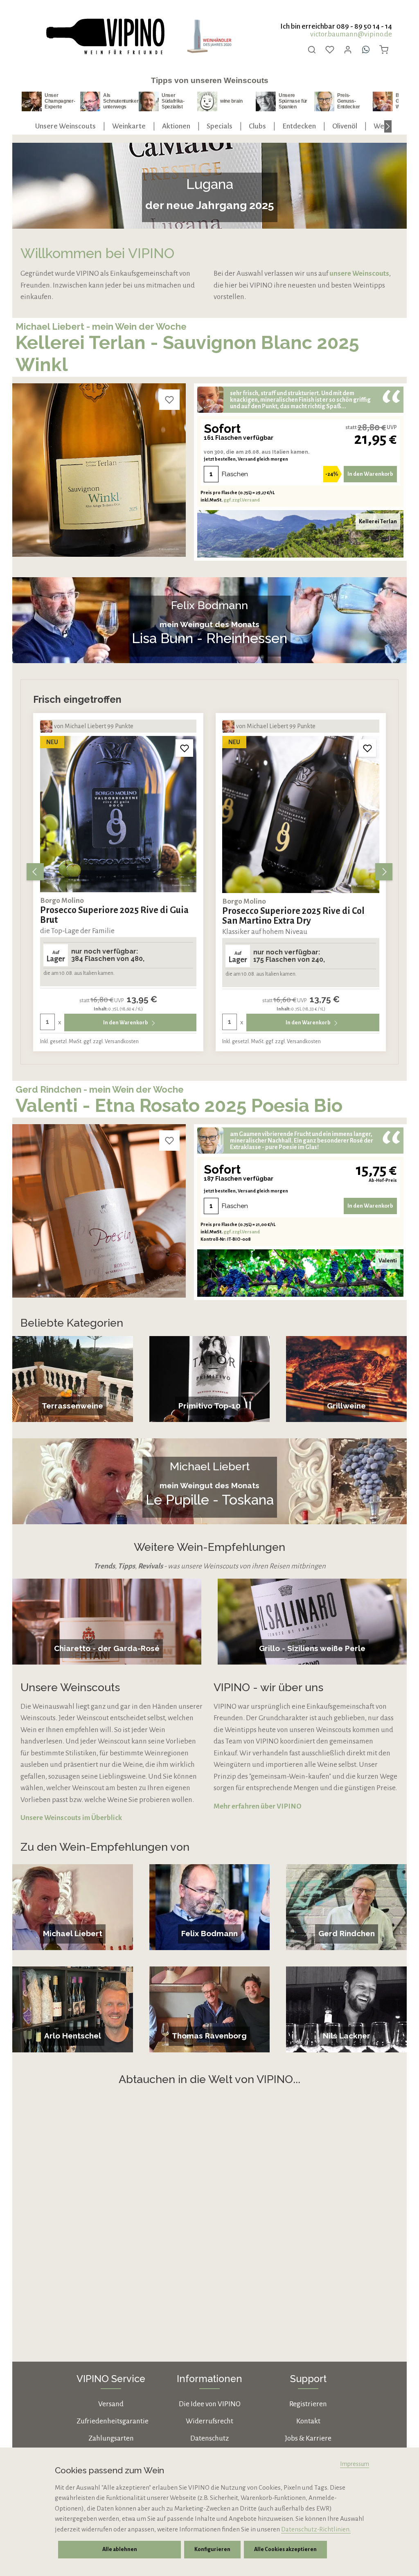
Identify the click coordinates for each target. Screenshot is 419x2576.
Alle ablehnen (120, 2549)
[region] (209, 872)
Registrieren (308, 2404)
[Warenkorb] (384, 49)
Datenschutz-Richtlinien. (316, 2529)
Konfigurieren (212, 2549)
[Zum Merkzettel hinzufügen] (169, 400)
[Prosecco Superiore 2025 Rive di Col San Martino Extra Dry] (118, 814)
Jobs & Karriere (308, 2438)
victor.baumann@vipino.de (351, 34)
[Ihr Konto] (348, 49)
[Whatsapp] (366, 49)
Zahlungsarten (111, 2438)
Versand (111, 2404)
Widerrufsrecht (209, 2421)
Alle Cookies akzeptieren (285, 2549)
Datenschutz (209, 2438)
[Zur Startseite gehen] (105, 37)
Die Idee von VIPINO (210, 2404)
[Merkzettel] (330, 49)
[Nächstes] (388, 126)
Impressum (355, 2464)
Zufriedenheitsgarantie (113, 2421)
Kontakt (308, 2421)
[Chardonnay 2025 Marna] (301, 814)
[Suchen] (312, 49)
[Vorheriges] (35, 872)
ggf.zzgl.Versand (242, 500)
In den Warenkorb (370, 474)
